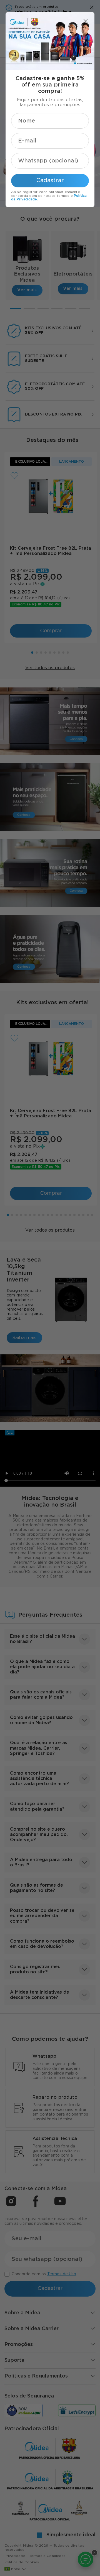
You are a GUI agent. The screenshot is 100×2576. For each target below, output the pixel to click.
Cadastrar (50, 180)
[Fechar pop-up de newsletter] (86, 21)
